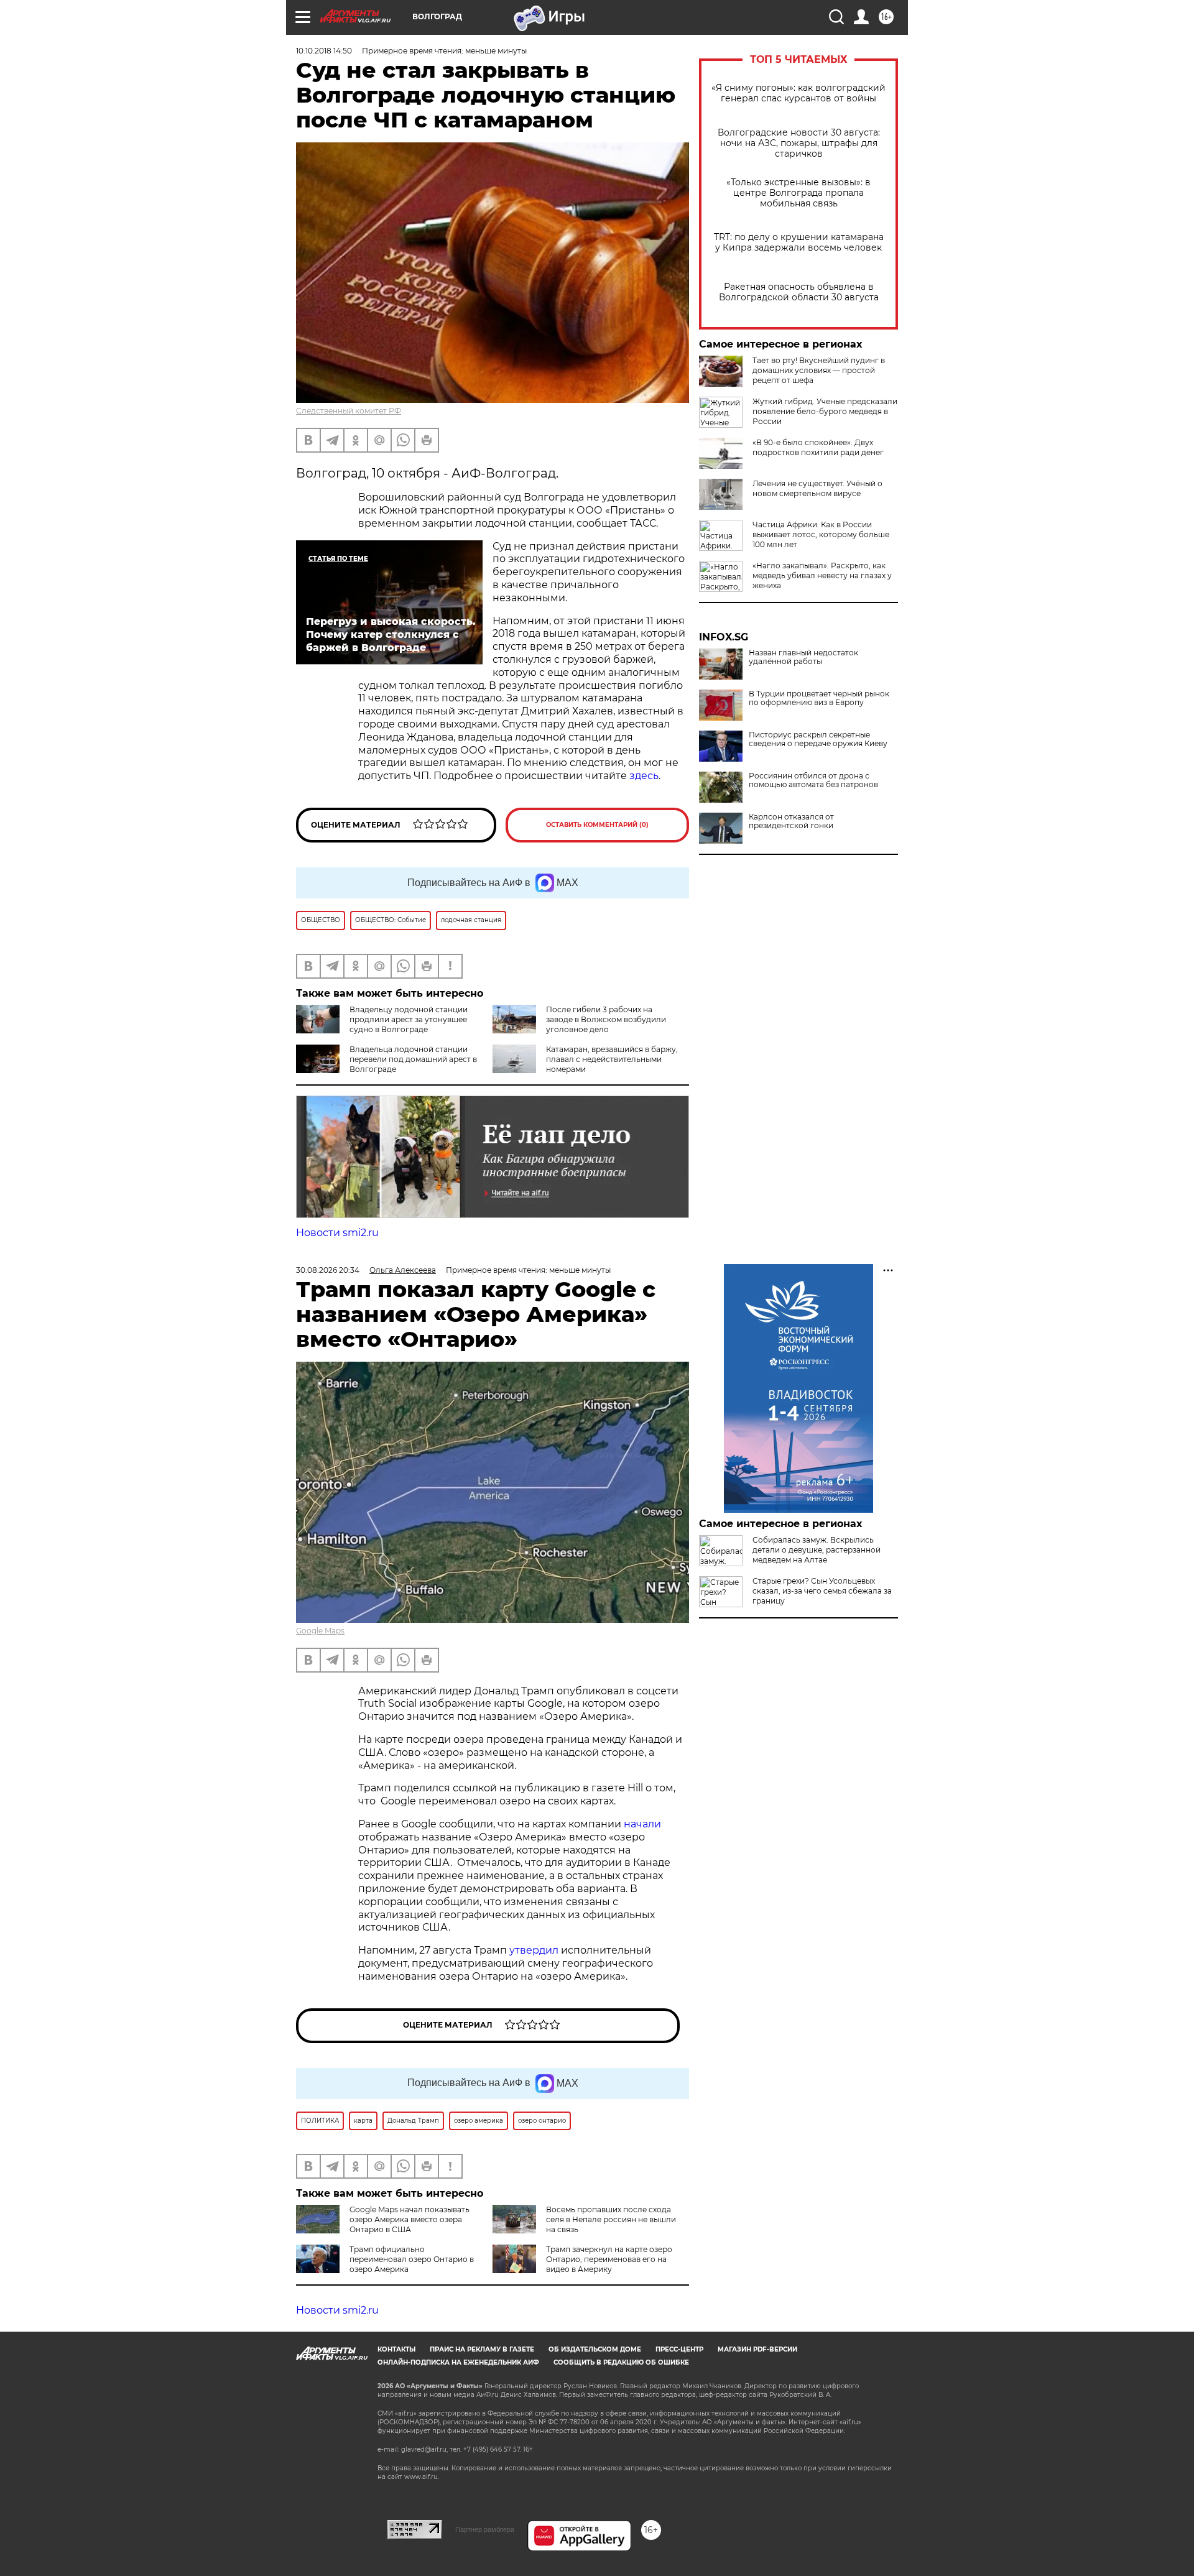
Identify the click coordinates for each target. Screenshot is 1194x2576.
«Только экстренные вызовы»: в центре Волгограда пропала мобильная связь (798, 193)
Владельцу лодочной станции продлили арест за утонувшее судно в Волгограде (409, 1019)
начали (642, 1824)
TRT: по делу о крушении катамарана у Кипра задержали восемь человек (799, 242)
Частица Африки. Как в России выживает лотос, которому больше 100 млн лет (821, 534)
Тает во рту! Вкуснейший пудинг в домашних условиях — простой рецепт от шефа (819, 370)
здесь (644, 776)
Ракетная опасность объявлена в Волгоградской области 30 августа (799, 292)
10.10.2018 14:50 (324, 51)
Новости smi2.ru (337, 1233)
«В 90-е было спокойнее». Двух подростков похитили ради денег (818, 447)
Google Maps (320, 1631)
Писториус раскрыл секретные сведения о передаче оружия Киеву (818, 739)
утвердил (535, 1950)
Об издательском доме (595, 2349)
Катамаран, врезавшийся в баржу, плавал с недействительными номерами (612, 1059)
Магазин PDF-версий (757, 2349)
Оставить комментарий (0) (597, 825)
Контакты (396, 2349)
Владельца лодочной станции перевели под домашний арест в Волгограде (413, 1059)
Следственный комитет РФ (349, 411)
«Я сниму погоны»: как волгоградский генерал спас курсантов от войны (798, 93)
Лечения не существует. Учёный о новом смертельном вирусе (817, 488)
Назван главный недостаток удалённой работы (803, 657)
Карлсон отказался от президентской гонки (791, 821)
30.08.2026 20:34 (328, 1270)
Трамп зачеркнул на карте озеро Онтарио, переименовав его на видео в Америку (609, 2259)
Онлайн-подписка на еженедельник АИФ (458, 2362)
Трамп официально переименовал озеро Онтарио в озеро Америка (412, 2259)
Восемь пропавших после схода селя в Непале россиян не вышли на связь (611, 2219)
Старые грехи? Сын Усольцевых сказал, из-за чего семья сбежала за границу (822, 1591)
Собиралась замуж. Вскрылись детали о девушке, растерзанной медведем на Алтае (817, 1550)
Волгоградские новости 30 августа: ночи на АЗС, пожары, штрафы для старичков (799, 143)
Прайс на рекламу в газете (482, 2349)
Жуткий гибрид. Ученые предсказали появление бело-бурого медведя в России (825, 411)
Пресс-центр (679, 2349)
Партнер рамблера (485, 2529)
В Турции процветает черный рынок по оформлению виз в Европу (819, 698)
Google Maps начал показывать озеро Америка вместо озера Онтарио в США (410, 2219)
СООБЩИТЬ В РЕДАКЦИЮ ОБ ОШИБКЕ (621, 2362)
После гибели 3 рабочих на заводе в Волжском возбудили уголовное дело (606, 1019)
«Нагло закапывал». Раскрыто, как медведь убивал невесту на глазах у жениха (822, 575)
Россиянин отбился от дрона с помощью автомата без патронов (813, 780)
